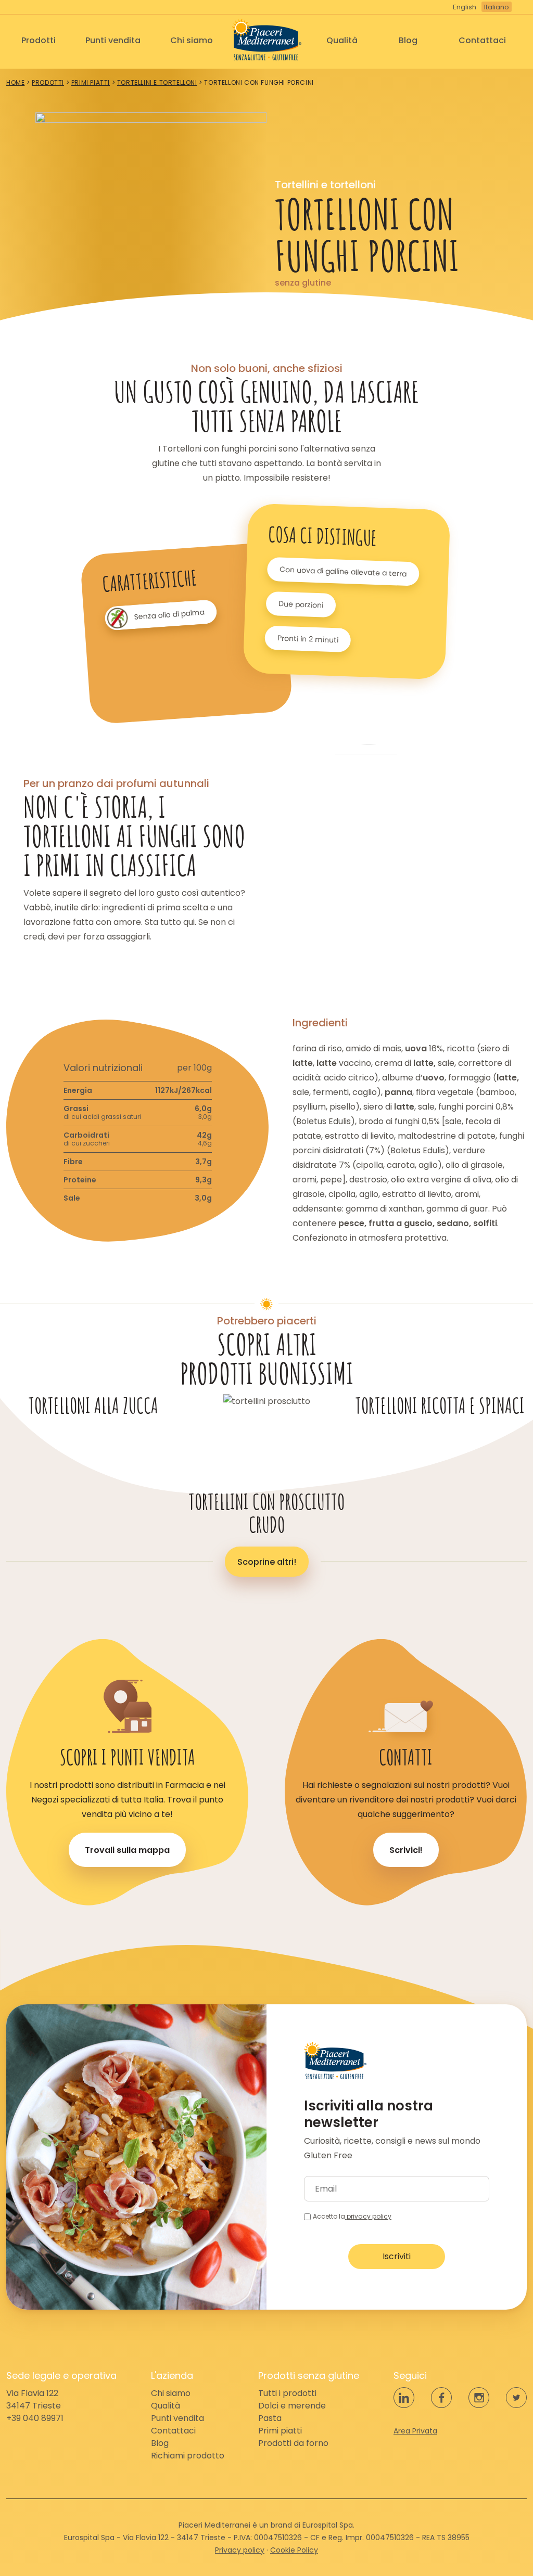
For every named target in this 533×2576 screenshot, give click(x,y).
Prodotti (39, 40)
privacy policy (368, 2216)
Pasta (270, 2418)
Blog (408, 40)
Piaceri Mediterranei (267, 40)
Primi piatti (91, 82)
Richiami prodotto (188, 2456)
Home (15, 82)
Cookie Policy (294, 2550)
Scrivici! (406, 1850)
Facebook (441, 2398)
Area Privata (415, 2431)
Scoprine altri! (267, 1562)
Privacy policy (240, 2550)
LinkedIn (404, 2398)
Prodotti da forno (293, 2443)
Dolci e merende (292, 2406)
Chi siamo (192, 40)
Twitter (516, 2398)
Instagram (479, 2398)
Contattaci (482, 40)
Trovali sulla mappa (127, 1850)
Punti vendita (113, 40)
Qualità (342, 40)
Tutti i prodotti (287, 2393)
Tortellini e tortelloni (157, 82)
